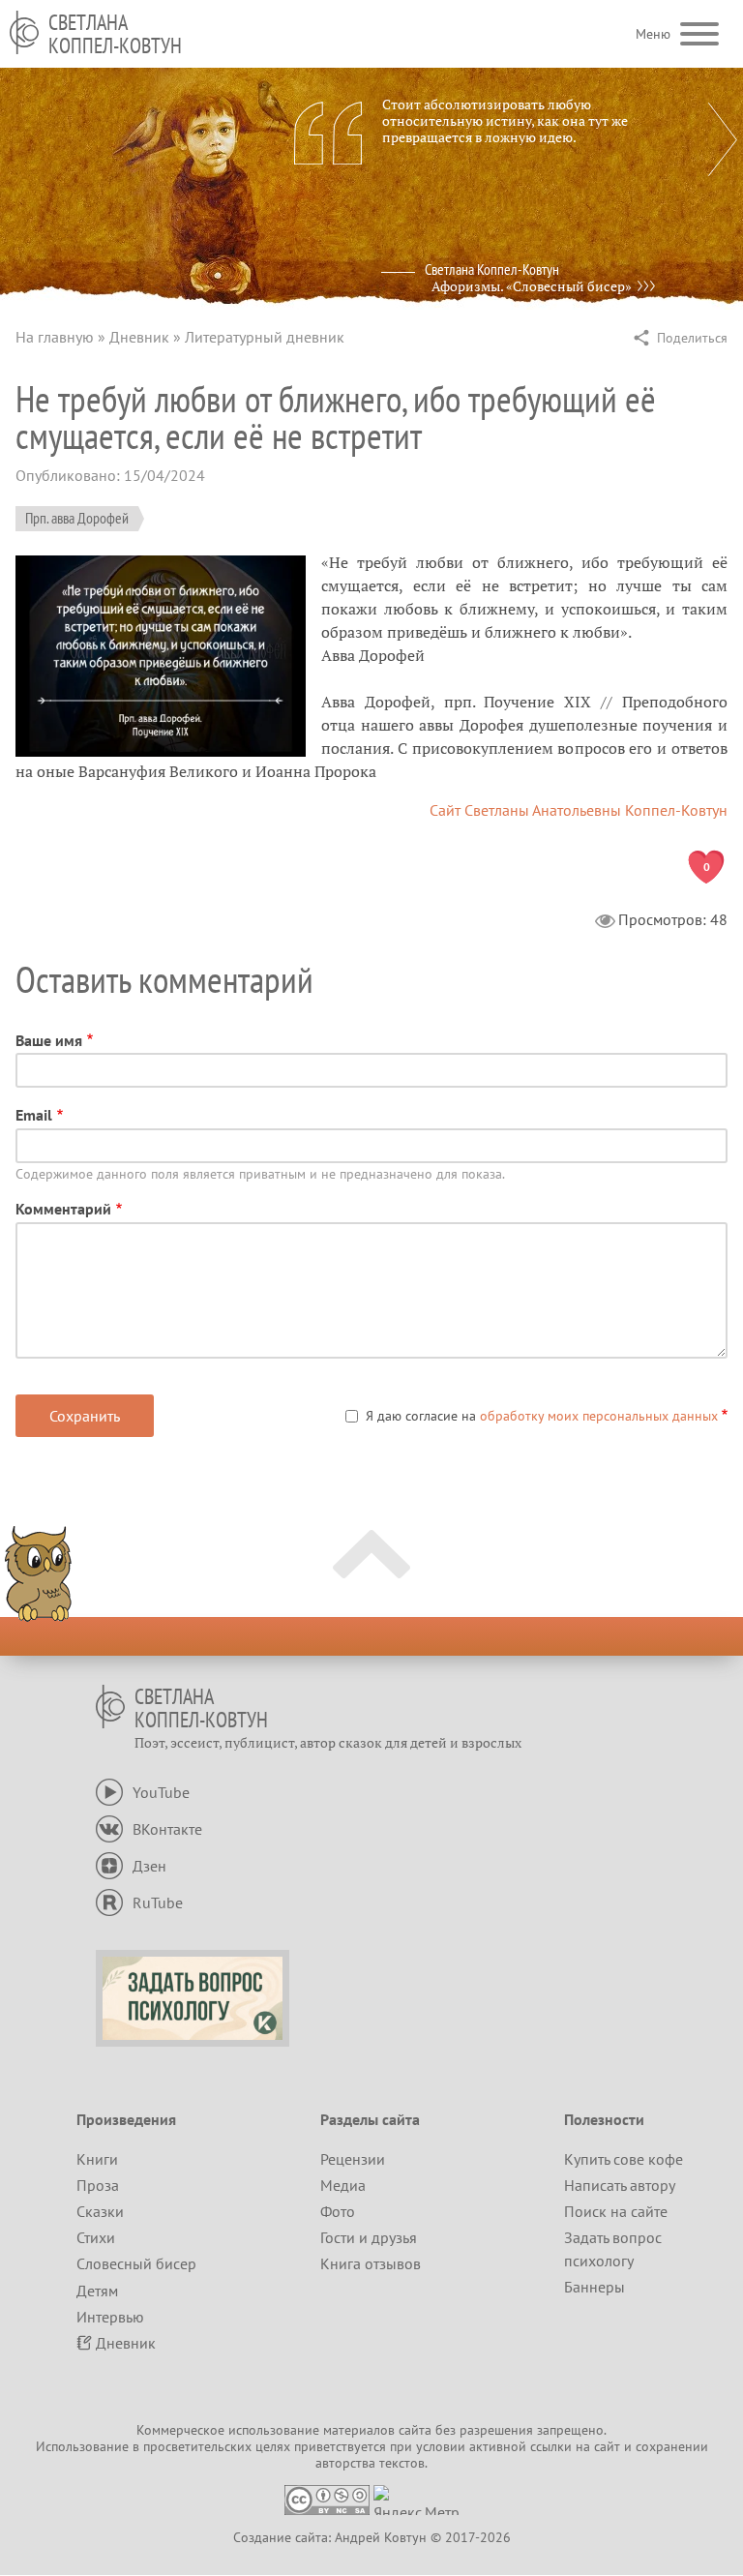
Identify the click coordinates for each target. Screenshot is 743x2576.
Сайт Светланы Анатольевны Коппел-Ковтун (579, 810)
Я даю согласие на (542, 1416)
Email (34, 1115)
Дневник (139, 337)
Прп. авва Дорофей (77, 518)
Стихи (96, 2237)
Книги (97, 2159)
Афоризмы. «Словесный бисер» (532, 286)
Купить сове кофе (624, 2159)
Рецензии (353, 2159)
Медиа (343, 2185)
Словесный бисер (136, 2263)
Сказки (100, 2211)
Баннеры (594, 2287)
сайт (607, 2446)
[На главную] (24, 32)
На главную (55, 337)
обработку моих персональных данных (599, 1416)
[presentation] (723, 139)
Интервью (110, 2317)
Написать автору (620, 2185)
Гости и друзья (369, 2237)
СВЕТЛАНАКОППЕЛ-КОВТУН (115, 34)
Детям (97, 2291)
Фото (338, 2211)
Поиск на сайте (616, 2211)
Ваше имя (49, 1040)
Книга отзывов (371, 2263)
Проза (98, 2185)
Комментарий (63, 1209)
